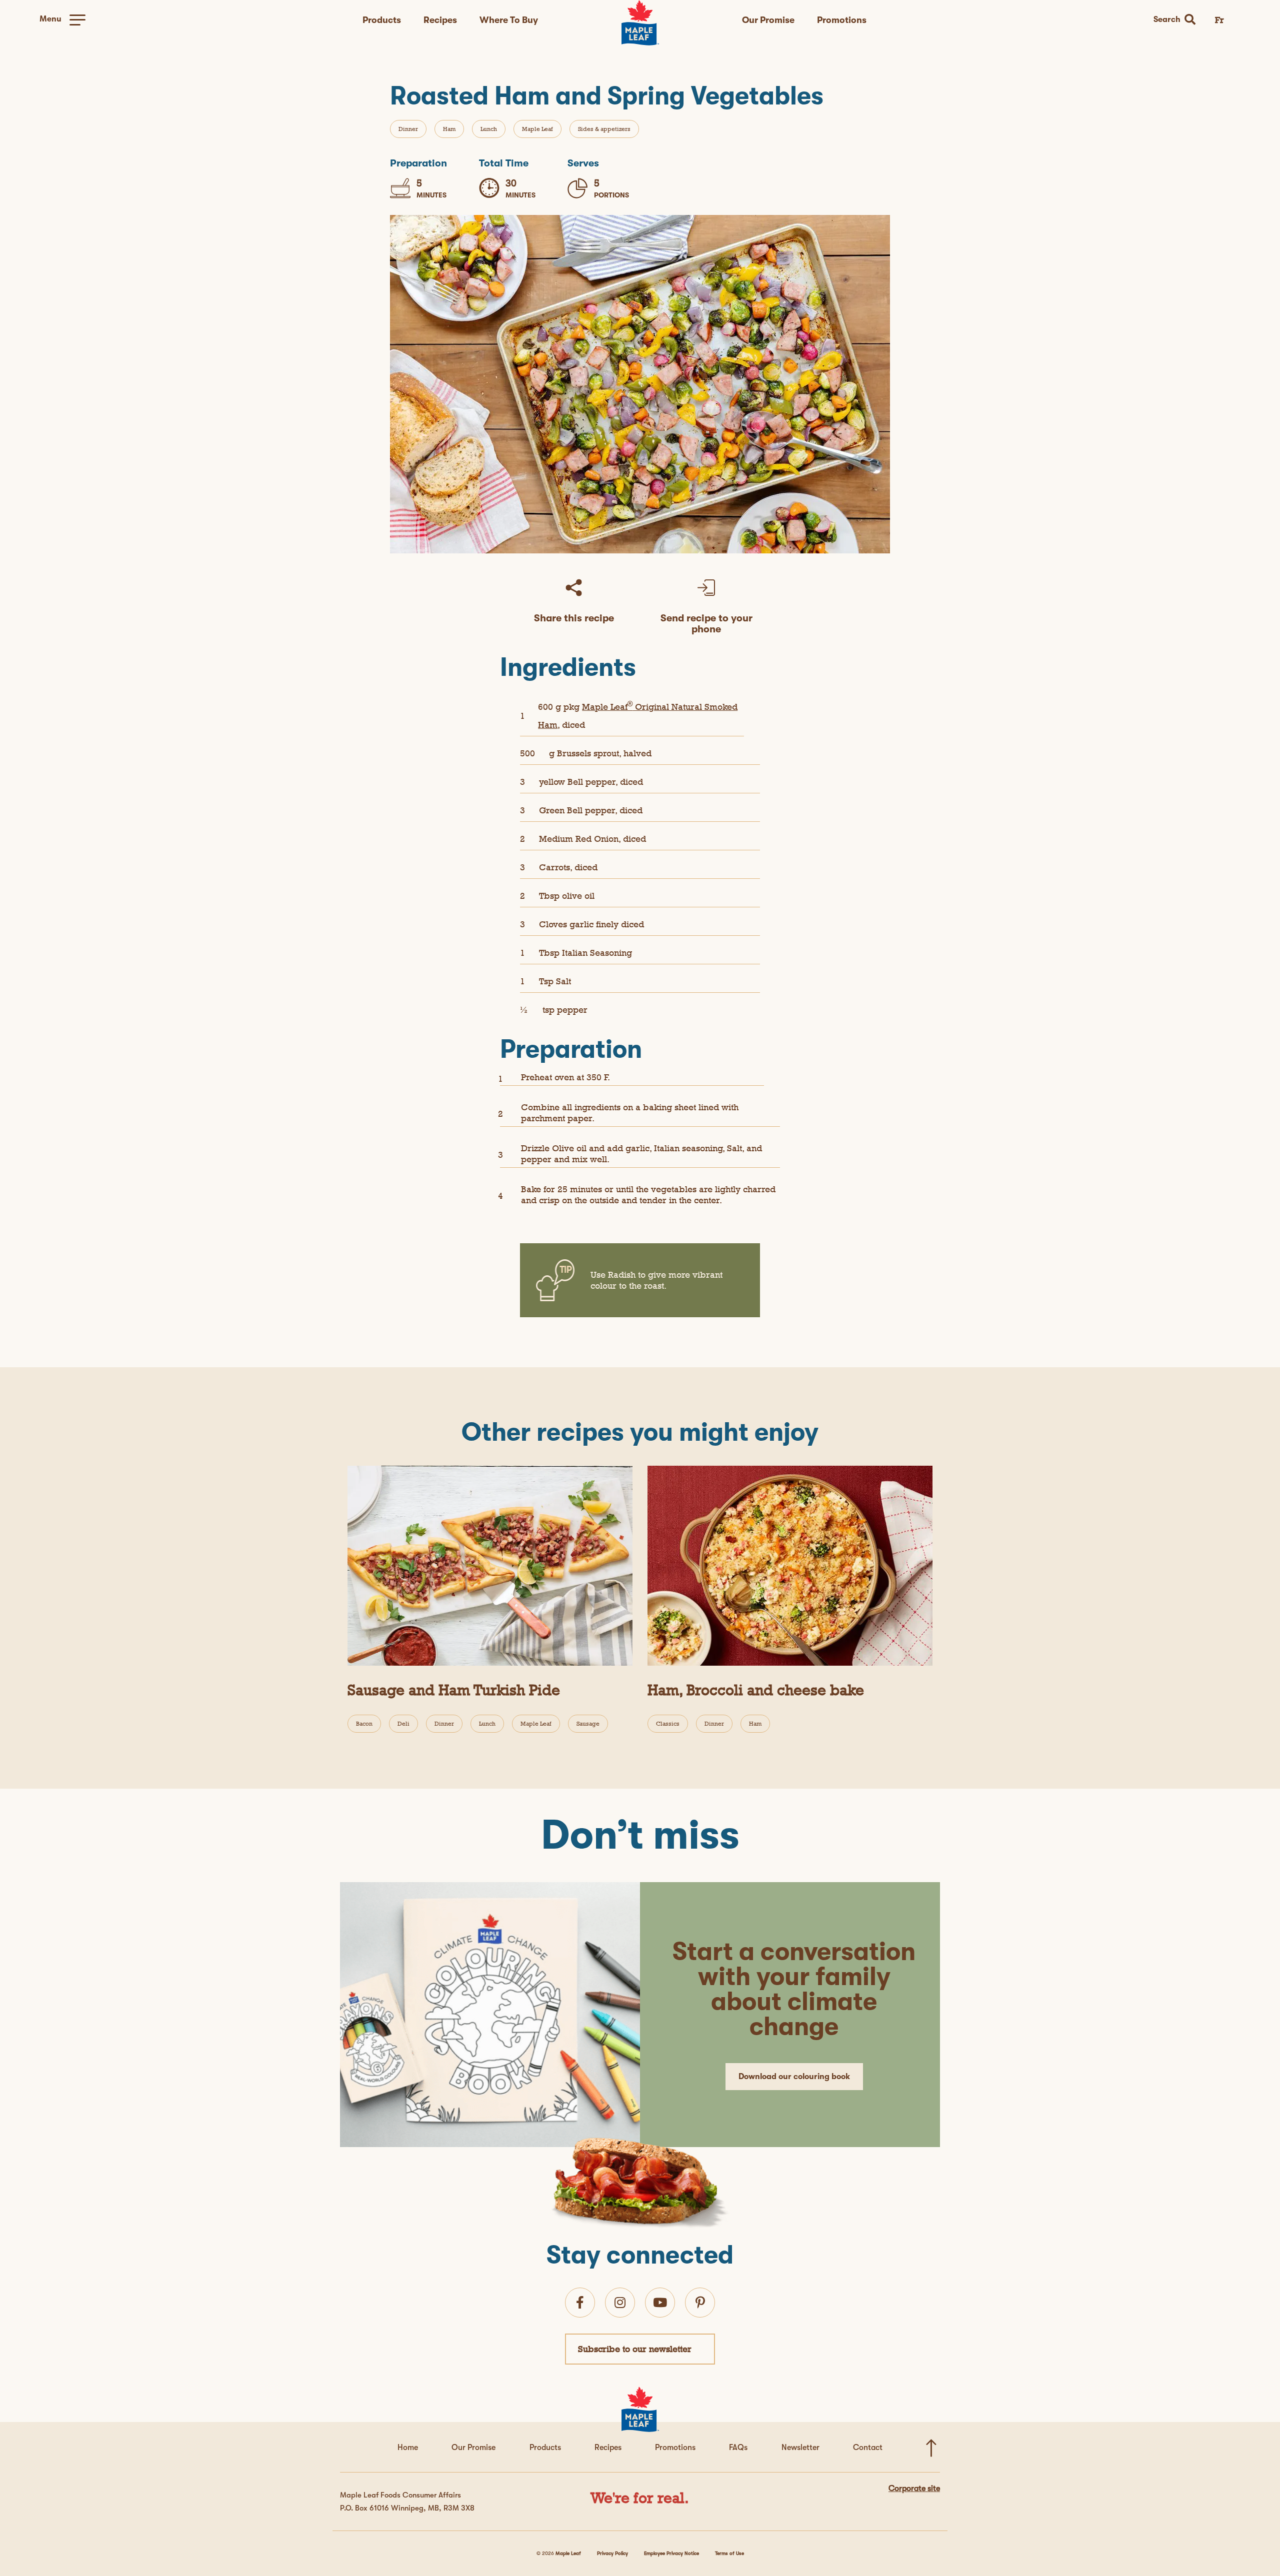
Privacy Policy (612, 2553)
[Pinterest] (700, 2303)
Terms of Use (729, 2553)
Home (408, 2448)
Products (382, 20)
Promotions (842, 20)
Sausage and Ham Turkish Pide (454, 1690)
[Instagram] (620, 2303)
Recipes (440, 20)
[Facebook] (580, 2303)
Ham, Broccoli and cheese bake (756, 1690)
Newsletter (800, 2448)
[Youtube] (660, 2303)
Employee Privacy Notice (671, 2553)
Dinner (408, 129)
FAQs (738, 2448)
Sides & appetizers (604, 129)
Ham (449, 129)
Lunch (489, 129)
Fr (1219, 20)
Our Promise (768, 20)
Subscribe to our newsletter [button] (635, 2349)
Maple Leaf (537, 129)
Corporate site (914, 2489)
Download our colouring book (794, 2077)
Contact (868, 2448)
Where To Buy (509, 20)
